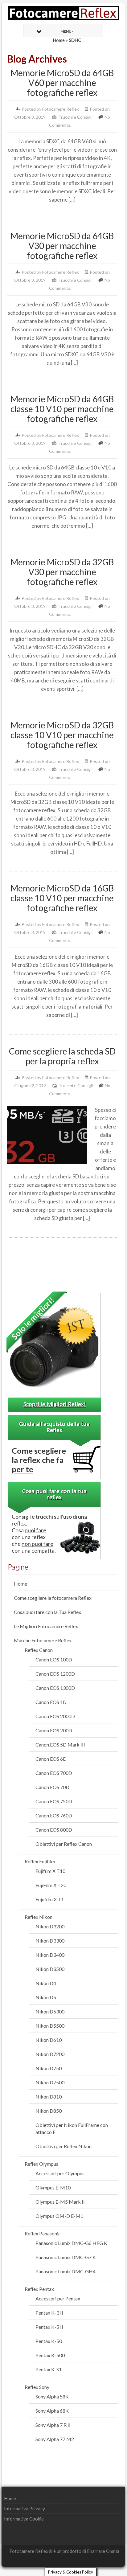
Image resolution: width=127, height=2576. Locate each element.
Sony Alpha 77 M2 (55, 2439)
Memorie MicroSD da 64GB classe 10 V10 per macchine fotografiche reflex (62, 409)
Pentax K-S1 (49, 2369)
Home (59, 40)
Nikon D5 (46, 1997)
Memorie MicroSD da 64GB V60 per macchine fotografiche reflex (62, 83)
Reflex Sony (37, 2387)
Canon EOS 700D (54, 1773)
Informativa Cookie (24, 2519)
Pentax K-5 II (49, 2327)
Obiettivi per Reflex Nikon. (64, 2146)
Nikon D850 (49, 2111)
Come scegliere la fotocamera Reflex (53, 1598)
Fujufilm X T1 (50, 1899)
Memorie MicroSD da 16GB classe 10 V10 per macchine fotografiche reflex (62, 898)
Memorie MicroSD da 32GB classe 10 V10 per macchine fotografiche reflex (62, 735)
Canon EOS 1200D (55, 1674)
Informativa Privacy (25, 2508)
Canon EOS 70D (52, 1787)
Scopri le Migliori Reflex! (55, 1405)
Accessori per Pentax (58, 2298)
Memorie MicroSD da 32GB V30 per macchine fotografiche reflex (62, 572)
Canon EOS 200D (54, 1730)
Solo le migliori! (33, 1318)
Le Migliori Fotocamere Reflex (46, 1626)
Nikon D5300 (50, 2011)
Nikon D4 (46, 1983)
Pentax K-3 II (49, 2313)
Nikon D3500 (50, 1969)
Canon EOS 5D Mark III (60, 1745)
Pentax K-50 (49, 2341)
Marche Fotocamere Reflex (43, 1640)
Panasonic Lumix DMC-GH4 (66, 2271)
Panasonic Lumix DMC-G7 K (66, 2257)
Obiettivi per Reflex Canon (64, 1844)
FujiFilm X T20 (51, 1885)
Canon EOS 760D (54, 1815)
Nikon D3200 (50, 1926)
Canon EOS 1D (51, 1702)
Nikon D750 (49, 2068)
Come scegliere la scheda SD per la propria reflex (62, 1056)
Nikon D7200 (50, 2054)
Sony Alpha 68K (52, 2411)
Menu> (67, 31)
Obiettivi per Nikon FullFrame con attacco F (72, 2128)
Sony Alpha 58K (52, 2396)
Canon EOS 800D (54, 1830)
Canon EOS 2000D (55, 1716)
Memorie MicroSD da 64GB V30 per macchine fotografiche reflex (62, 246)
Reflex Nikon (39, 1917)
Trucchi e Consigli (75, 117)
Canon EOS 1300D (55, 1688)
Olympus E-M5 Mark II (60, 2202)
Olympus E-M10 (53, 2187)
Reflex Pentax (39, 2289)
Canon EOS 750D (54, 1801)
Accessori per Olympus (60, 2173)
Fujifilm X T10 (50, 1871)
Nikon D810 (49, 2097)
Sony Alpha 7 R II (53, 2425)
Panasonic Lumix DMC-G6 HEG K (71, 2243)
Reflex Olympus (41, 2164)
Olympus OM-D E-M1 (59, 2216)
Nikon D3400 (50, 1955)
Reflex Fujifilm (40, 1861)
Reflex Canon (39, 1650)
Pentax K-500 (50, 2355)
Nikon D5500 (50, 2026)
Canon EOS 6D (51, 1759)
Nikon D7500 (50, 2082)
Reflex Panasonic (43, 2233)
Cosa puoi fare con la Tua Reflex (47, 1612)
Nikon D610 (49, 2040)
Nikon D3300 (50, 1941)
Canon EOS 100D (54, 1659)
